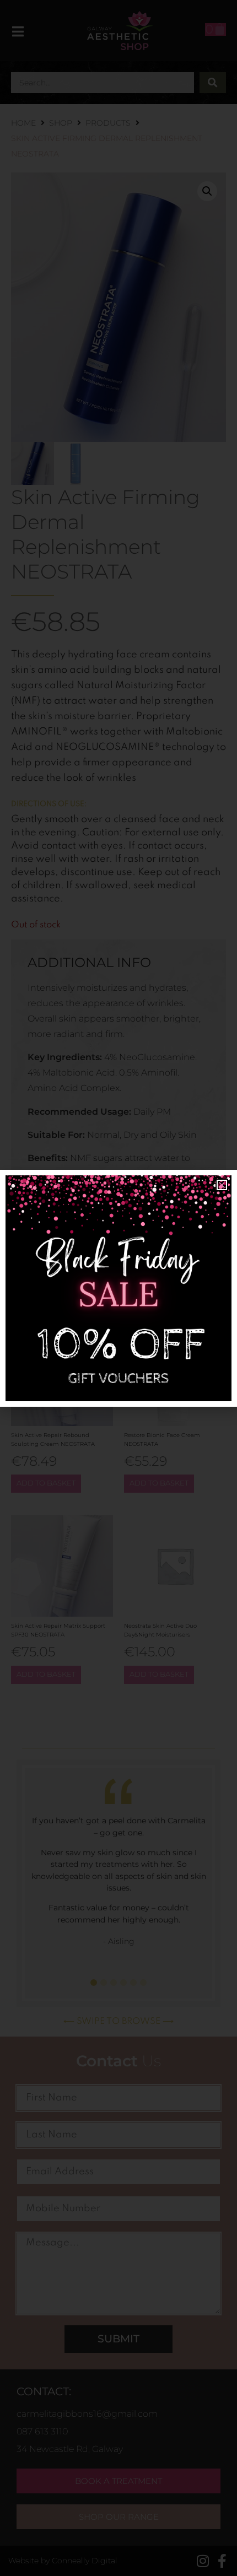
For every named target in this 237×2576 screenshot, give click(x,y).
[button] (222, 1185)
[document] (118, 1288)
